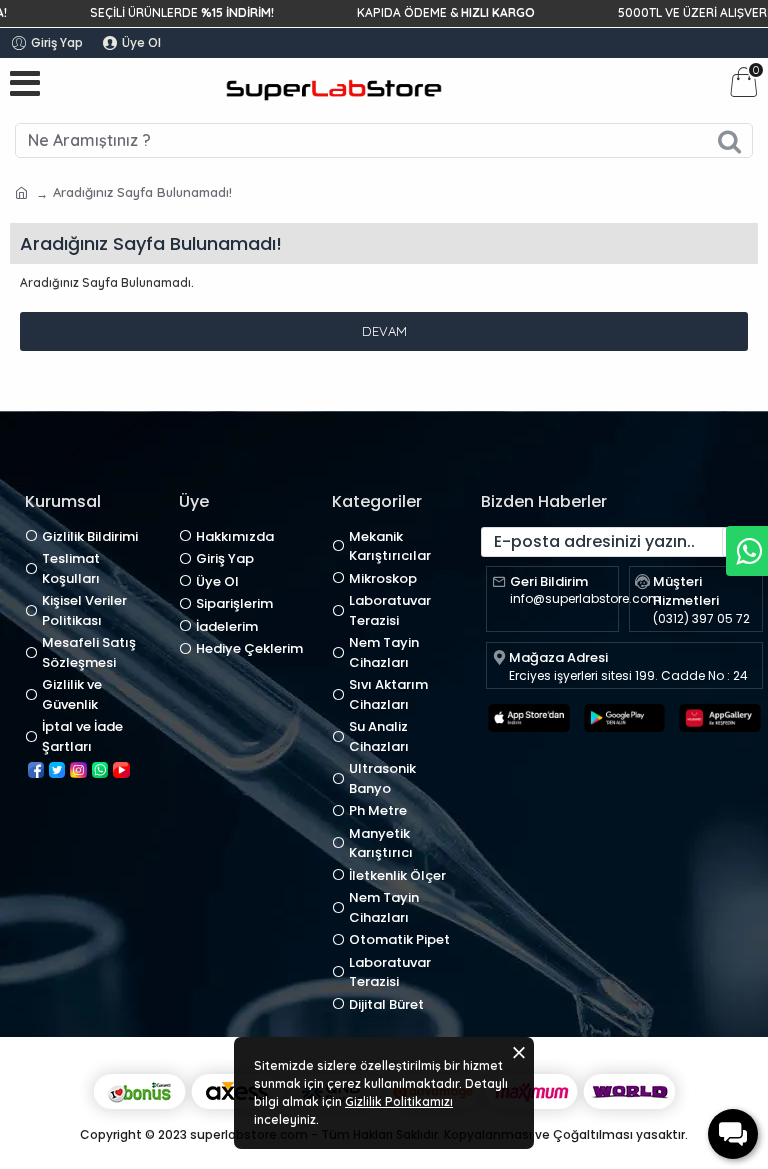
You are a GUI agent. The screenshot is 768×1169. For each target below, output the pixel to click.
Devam (384, 331)
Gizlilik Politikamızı (399, 1101)
